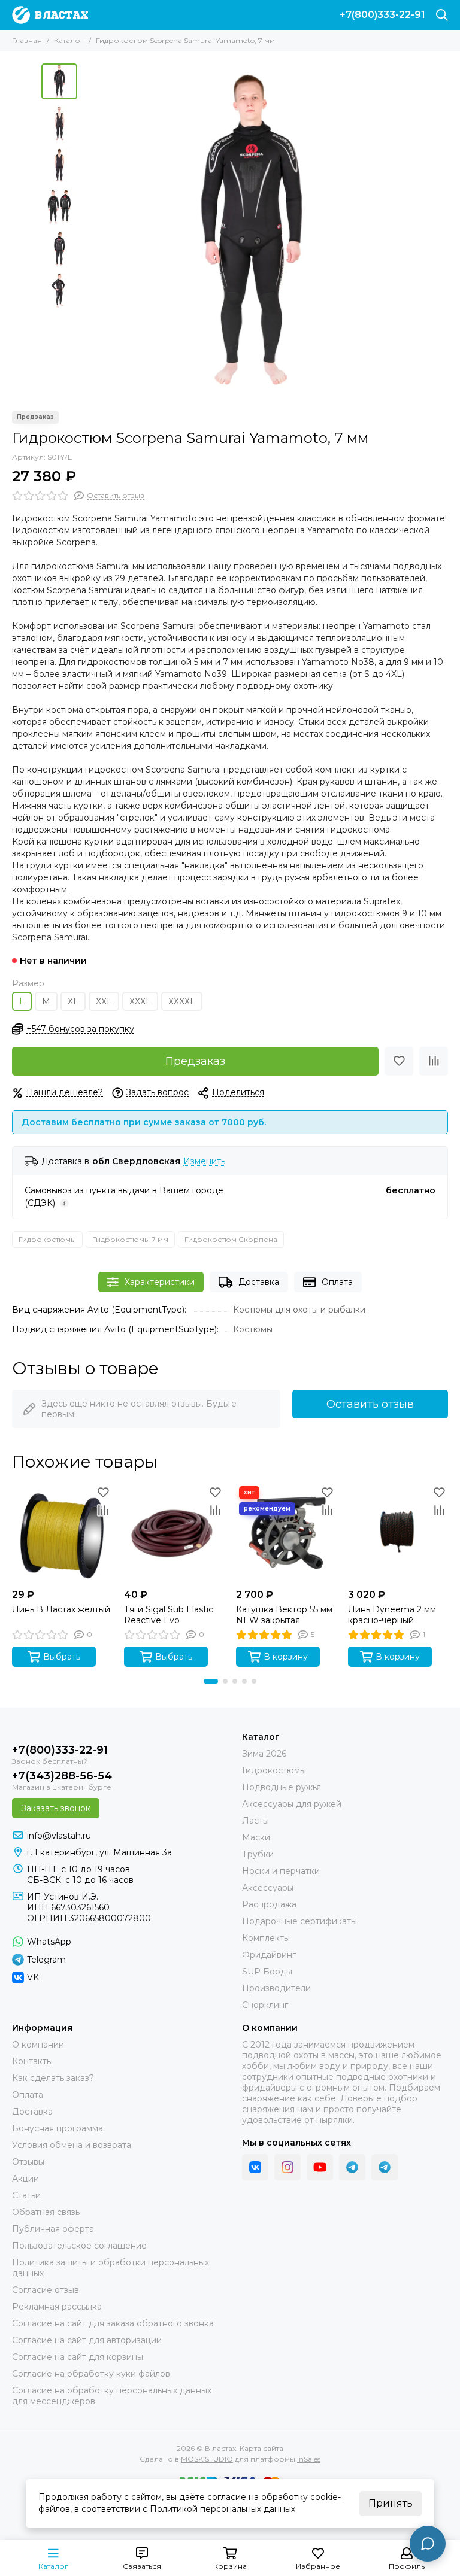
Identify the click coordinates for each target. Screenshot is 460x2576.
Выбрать (62, 1657)
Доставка (259, 1282)
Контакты (32, 2061)
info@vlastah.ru (59, 1836)
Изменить (204, 1161)
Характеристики (160, 1282)
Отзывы (28, 2162)
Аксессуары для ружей (292, 1804)
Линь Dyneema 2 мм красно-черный (392, 1615)
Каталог (69, 40)
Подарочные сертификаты (299, 1921)
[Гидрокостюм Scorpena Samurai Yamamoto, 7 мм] (251, 231)
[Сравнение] (434, 1061)
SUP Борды (267, 1972)
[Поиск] (442, 15)
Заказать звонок (56, 1808)
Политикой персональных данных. (223, 2509)
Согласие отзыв (46, 2290)
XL (73, 1001)
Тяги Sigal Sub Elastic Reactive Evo (169, 1615)
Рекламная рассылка (57, 2307)
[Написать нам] (428, 2544)
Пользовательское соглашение (79, 2246)
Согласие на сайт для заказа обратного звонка (113, 2323)
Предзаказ (195, 1061)
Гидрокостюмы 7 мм (130, 1239)
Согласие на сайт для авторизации (87, 2340)
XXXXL (182, 1001)
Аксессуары (268, 1888)
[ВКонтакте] (255, 2167)
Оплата (337, 1282)
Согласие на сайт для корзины (78, 2357)
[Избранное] (399, 1061)
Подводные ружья (282, 1787)
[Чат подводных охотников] (385, 2167)
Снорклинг (265, 2005)
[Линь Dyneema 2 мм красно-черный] (398, 1533)
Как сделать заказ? (53, 2078)
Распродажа (269, 1904)
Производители (276, 1988)
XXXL (140, 1001)
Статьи (26, 2195)
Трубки (258, 1854)
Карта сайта (261, 2448)
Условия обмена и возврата (72, 2145)
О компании (38, 2045)
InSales (309, 2459)
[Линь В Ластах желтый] (62, 1533)
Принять (391, 2503)
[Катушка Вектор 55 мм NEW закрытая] (286, 1533)
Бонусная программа (57, 2128)
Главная (27, 40)
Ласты (255, 1821)
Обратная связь (46, 2212)
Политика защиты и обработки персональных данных (111, 2268)
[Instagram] (287, 2167)
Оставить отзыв (370, 1404)
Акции (25, 2179)
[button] (89, 231)
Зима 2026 (264, 1754)
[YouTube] (320, 2167)
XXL (104, 1001)
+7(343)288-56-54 (62, 1776)
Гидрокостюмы (47, 1239)
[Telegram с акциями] (352, 2167)
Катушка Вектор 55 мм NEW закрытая (284, 1615)
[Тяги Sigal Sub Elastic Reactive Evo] (174, 1533)
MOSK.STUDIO (207, 2459)
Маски (256, 1837)
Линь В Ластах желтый (61, 1609)
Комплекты (266, 1938)
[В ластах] (50, 15)
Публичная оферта (53, 2229)
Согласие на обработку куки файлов (91, 2374)
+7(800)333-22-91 (382, 15)
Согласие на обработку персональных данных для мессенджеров (112, 2396)
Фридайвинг (269, 1955)
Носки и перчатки (281, 1871)
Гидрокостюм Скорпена (231, 1239)
